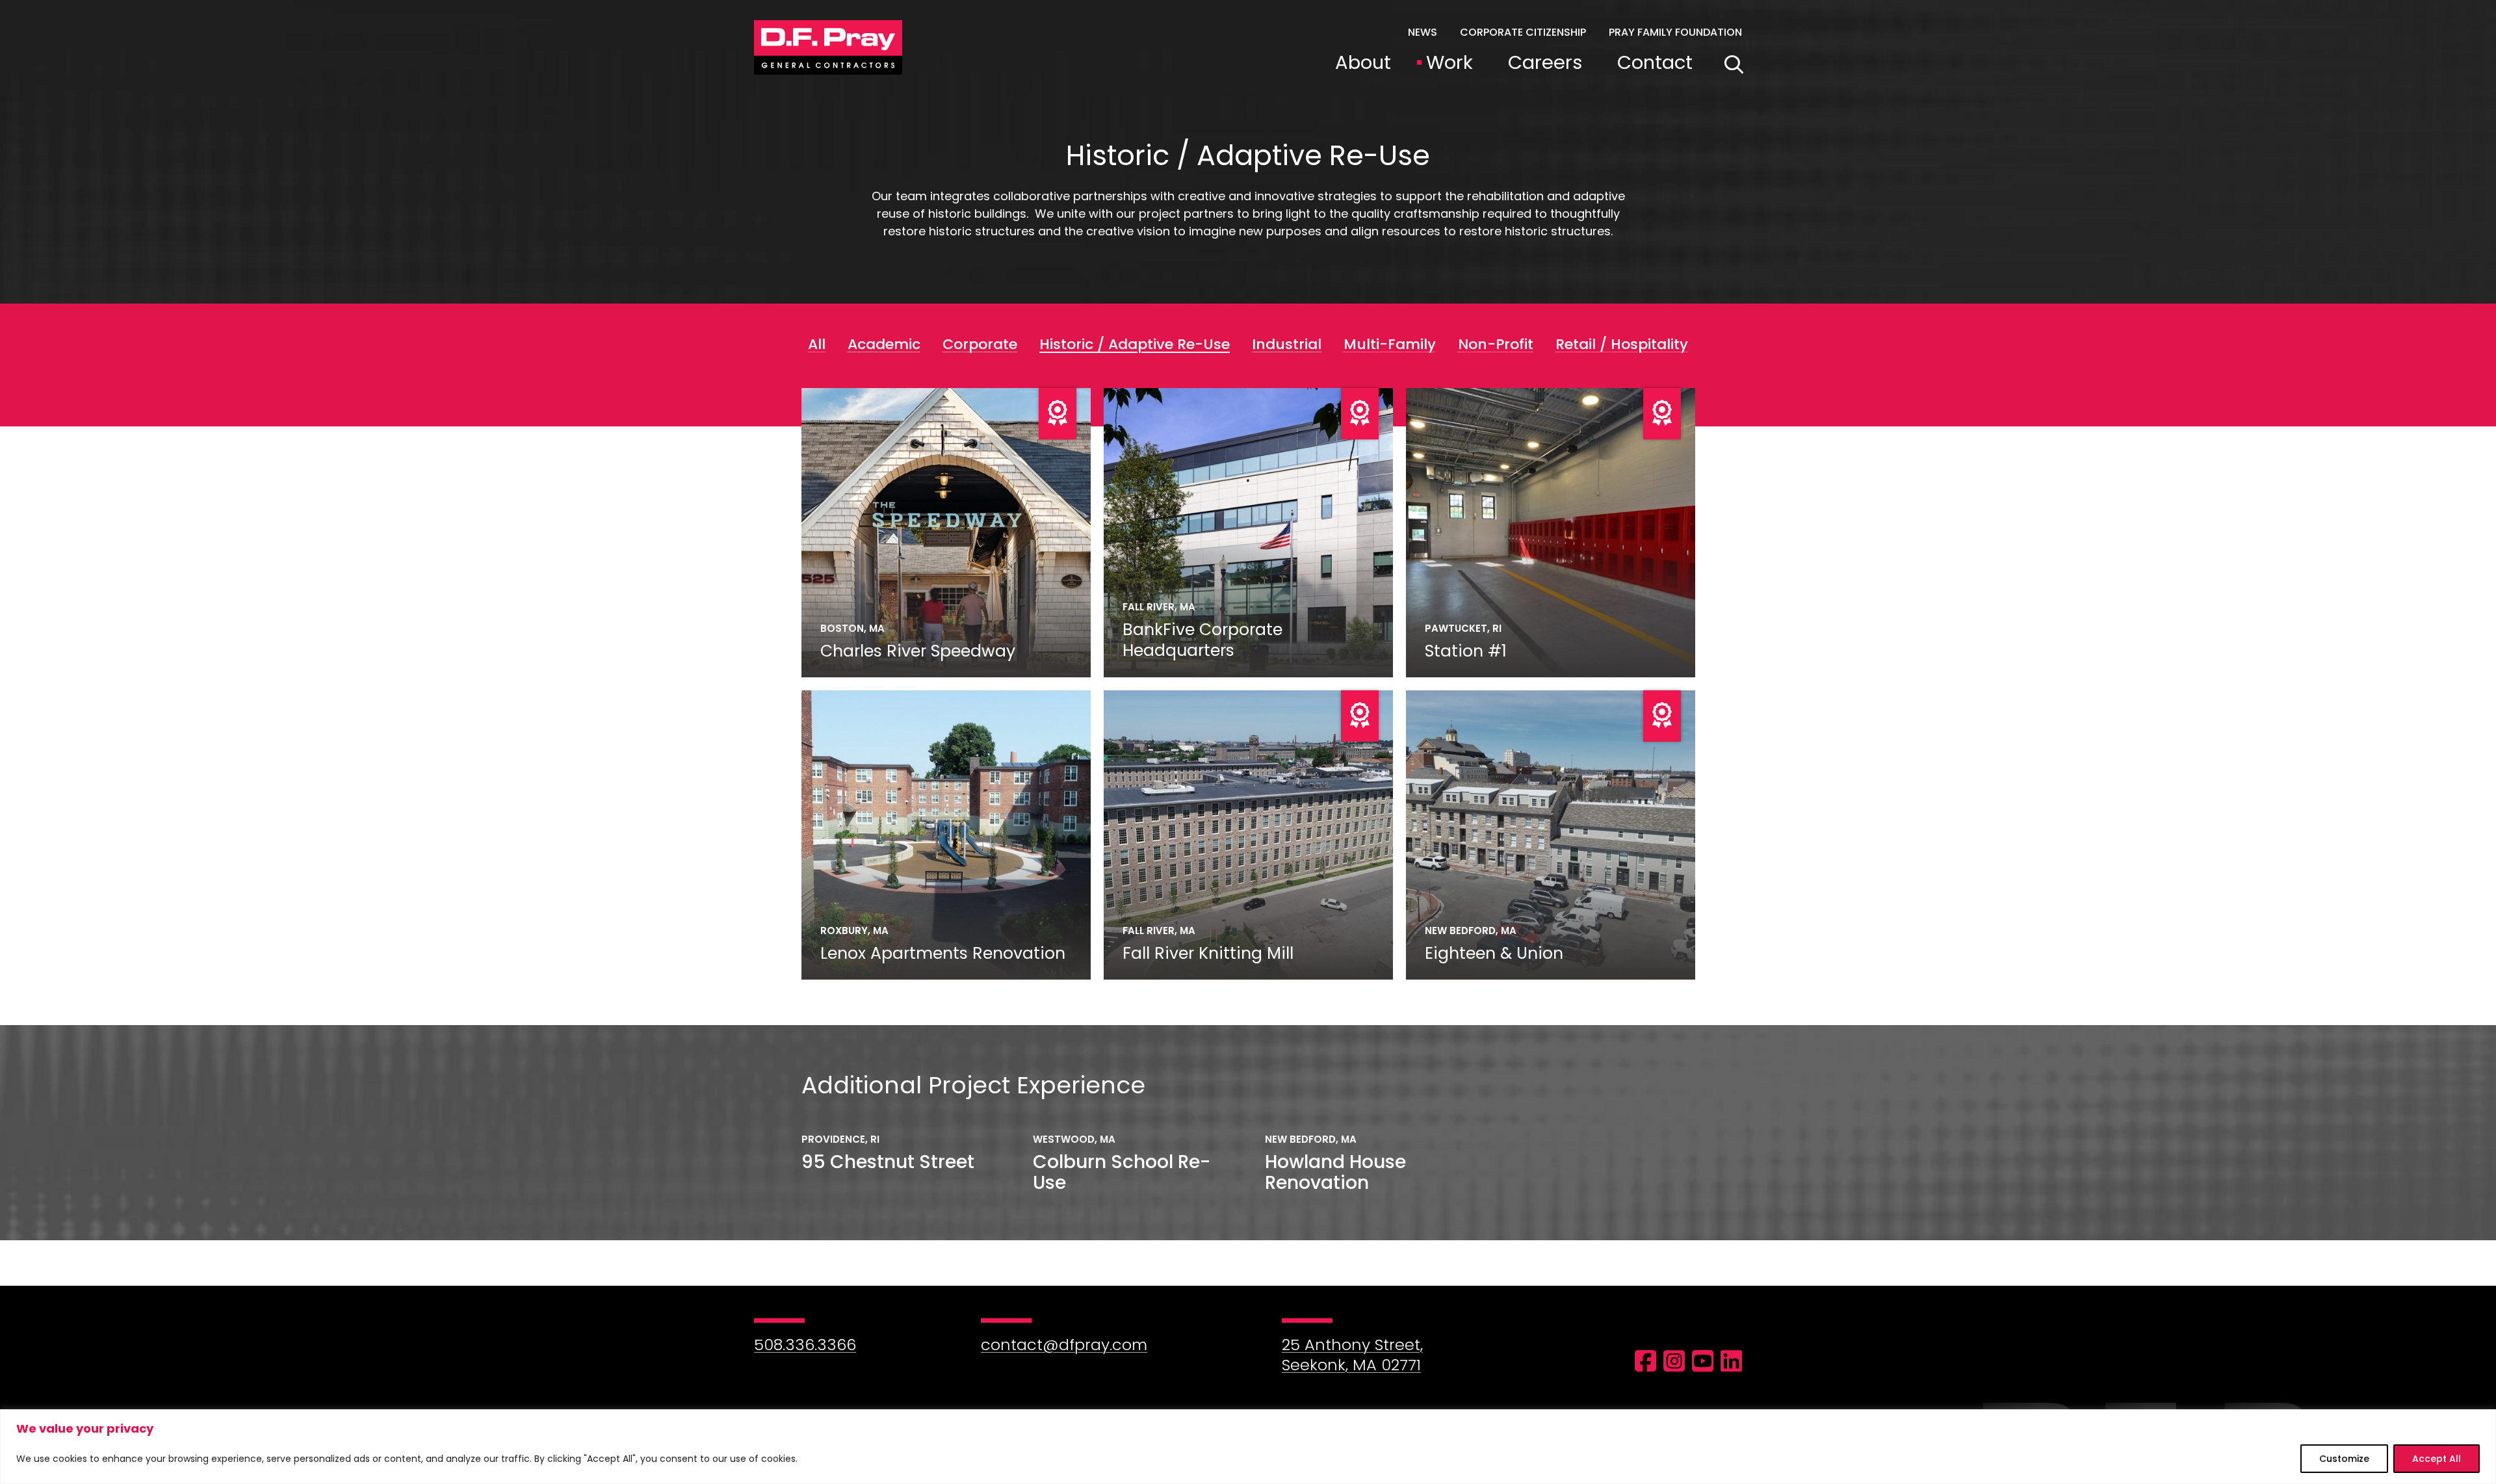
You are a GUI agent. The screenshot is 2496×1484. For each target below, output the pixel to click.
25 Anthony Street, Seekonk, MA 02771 (1352, 1355)
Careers (1545, 62)
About (1363, 62)
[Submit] (1734, 65)
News (1423, 32)
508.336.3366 (805, 1345)
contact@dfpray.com (1064, 1345)
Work (1449, 62)
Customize (2344, 1459)
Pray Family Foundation (1675, 32)
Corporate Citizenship (1523, 32)
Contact (1655, 62)
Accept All (2437, 1459)
